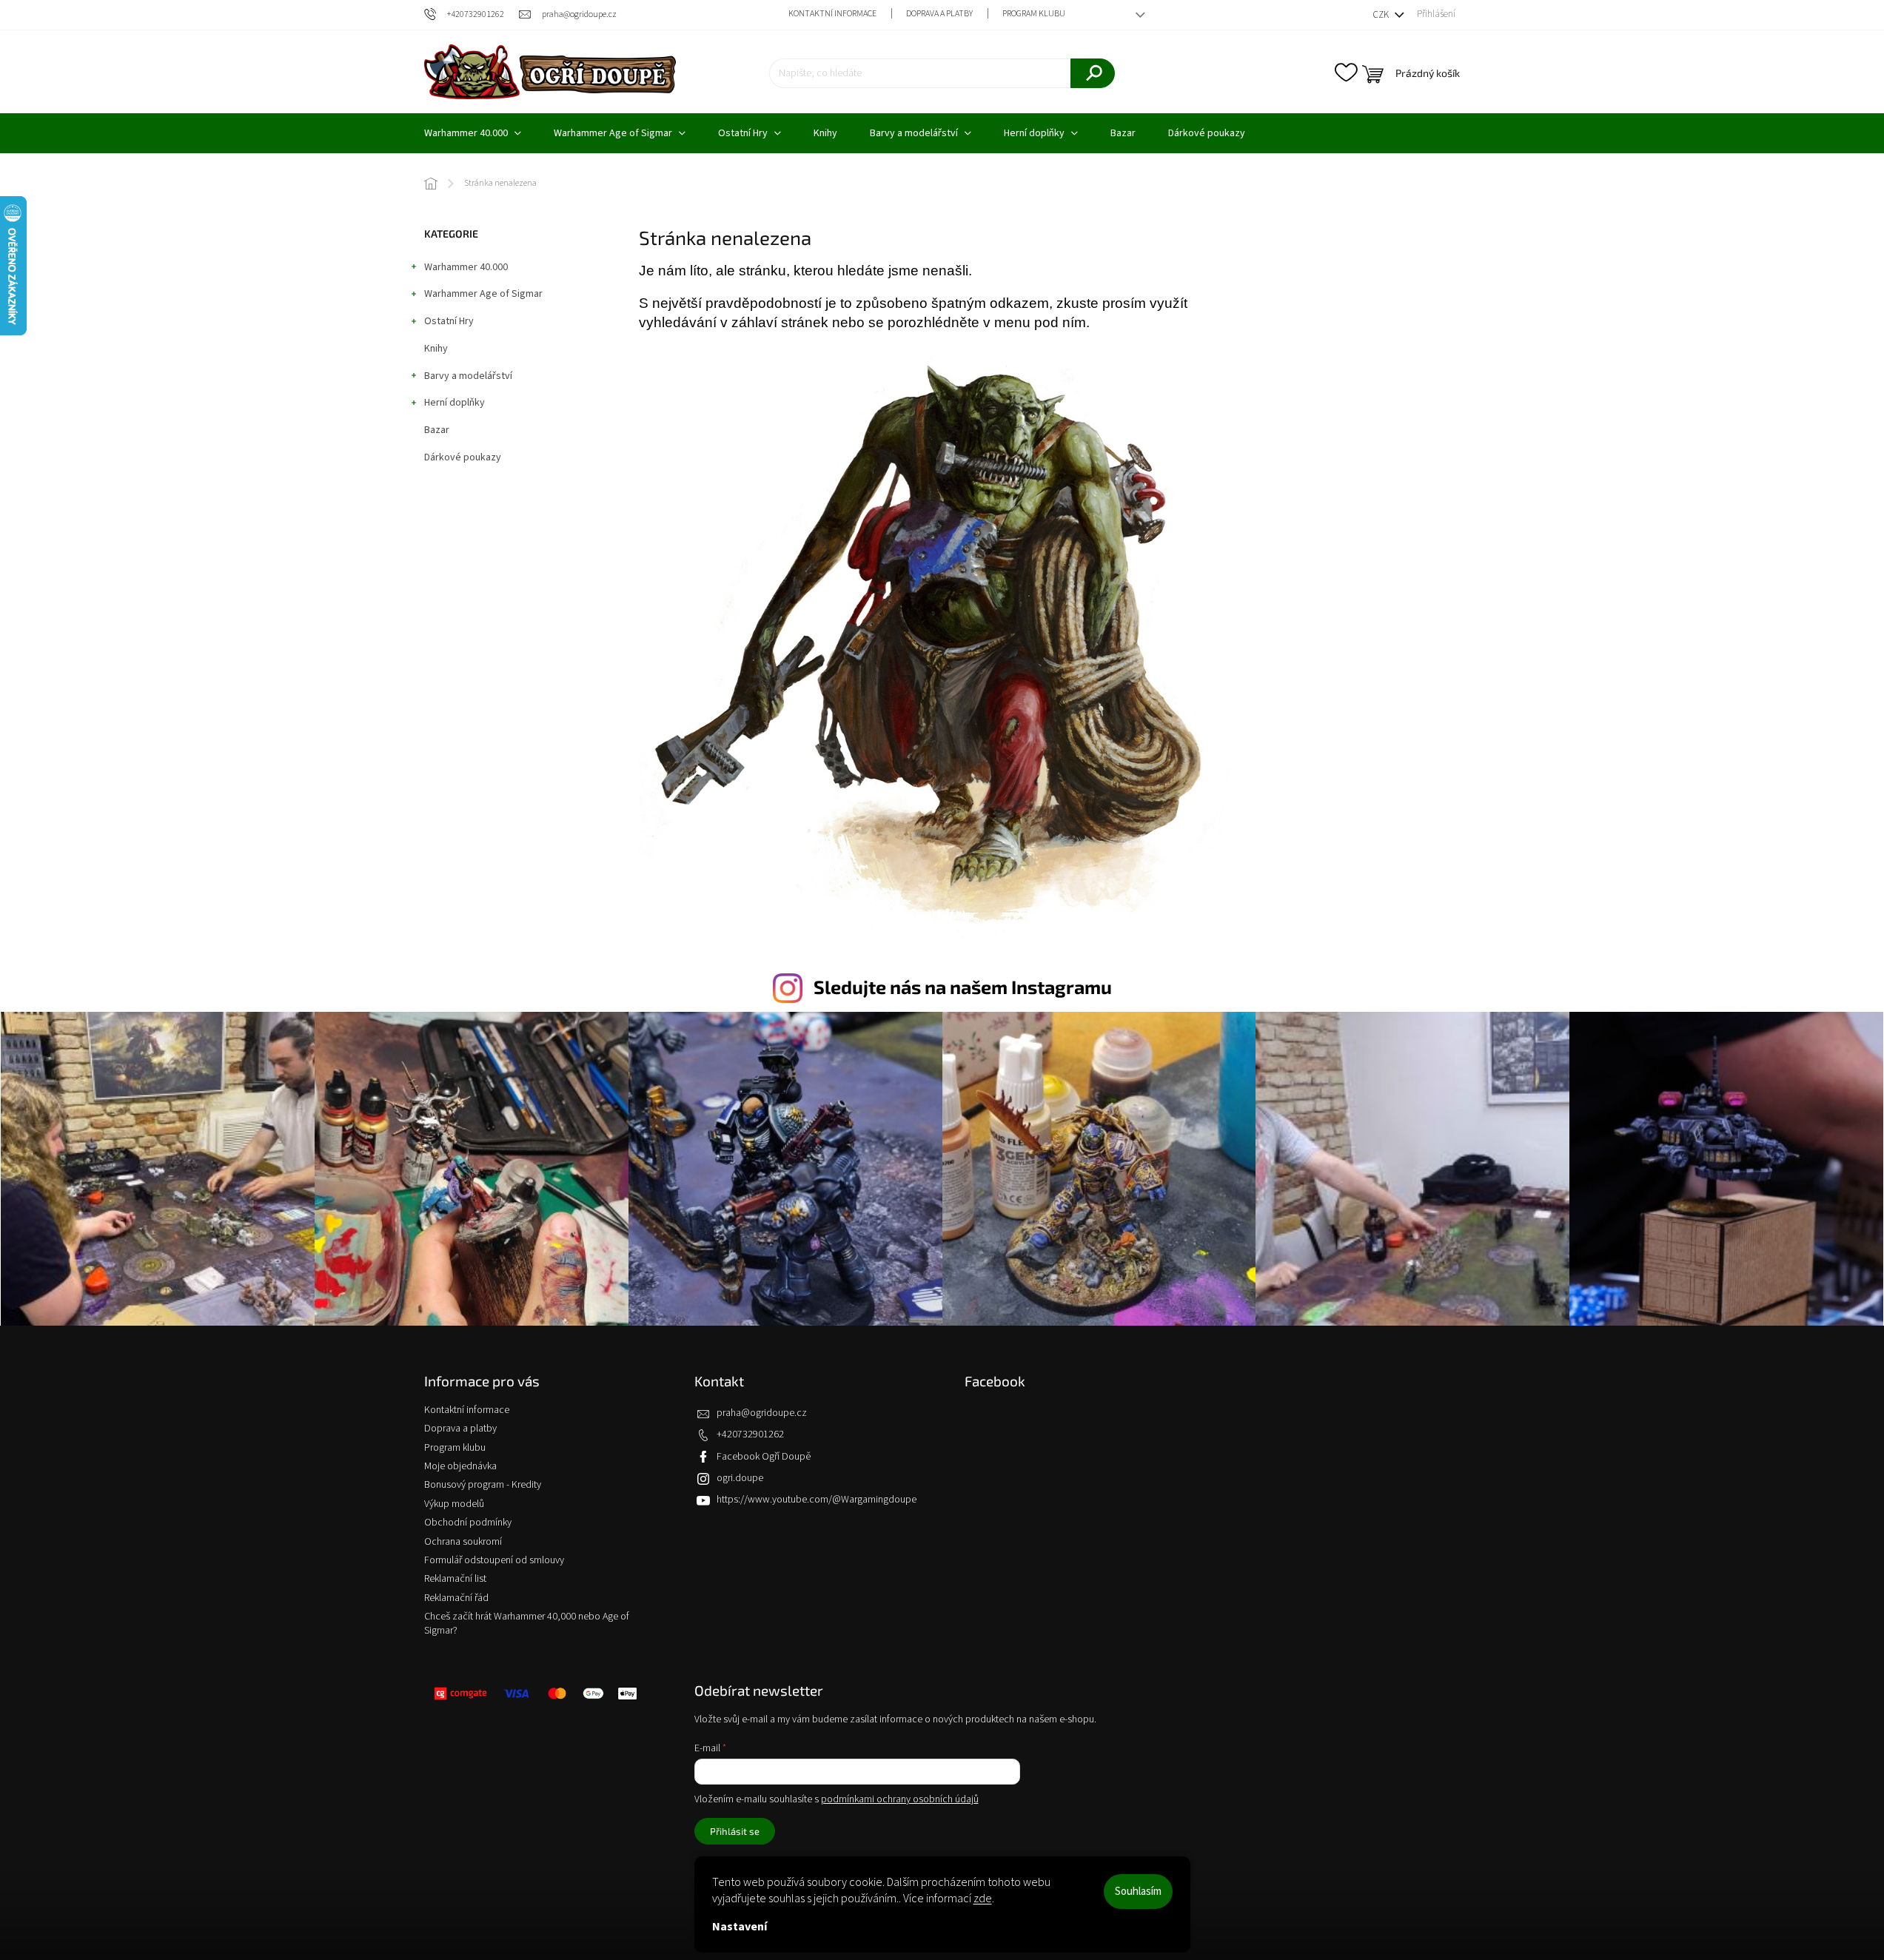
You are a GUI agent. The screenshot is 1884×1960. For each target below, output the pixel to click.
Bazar (437, 430)
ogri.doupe (740, 1478)
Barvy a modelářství (468, 376)
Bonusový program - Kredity (483, 1485)
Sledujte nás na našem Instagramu (963, 987)
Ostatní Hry (449, 321)
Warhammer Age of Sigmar (483, 294)
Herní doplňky (455, 403)
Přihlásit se (735, 1831)
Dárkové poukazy (463, 457)
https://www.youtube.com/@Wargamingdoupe (817, 1500)
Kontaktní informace (832, 14)
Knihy (436, 349)
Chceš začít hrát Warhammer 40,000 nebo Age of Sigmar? (527, 1624)
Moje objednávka (460, 1466)
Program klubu (1034, 14)
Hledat (1093, 73)
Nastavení (740, 1927)
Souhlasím (1138, 1892)
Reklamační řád (456, 1598)
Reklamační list (455, 1579)
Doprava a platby (939, 14)
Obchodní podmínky (468, 1523)
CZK (1382, 15)
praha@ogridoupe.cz (762, 1413)
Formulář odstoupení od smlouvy (494, 1560)
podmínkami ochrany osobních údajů (900, 1799)
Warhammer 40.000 (466, 267)
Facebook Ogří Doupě (764, 1457)
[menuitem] (473, 133)
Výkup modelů (454, 1504)
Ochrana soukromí (463, 1542)
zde (983, 1899)
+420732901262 (750, 1434)
